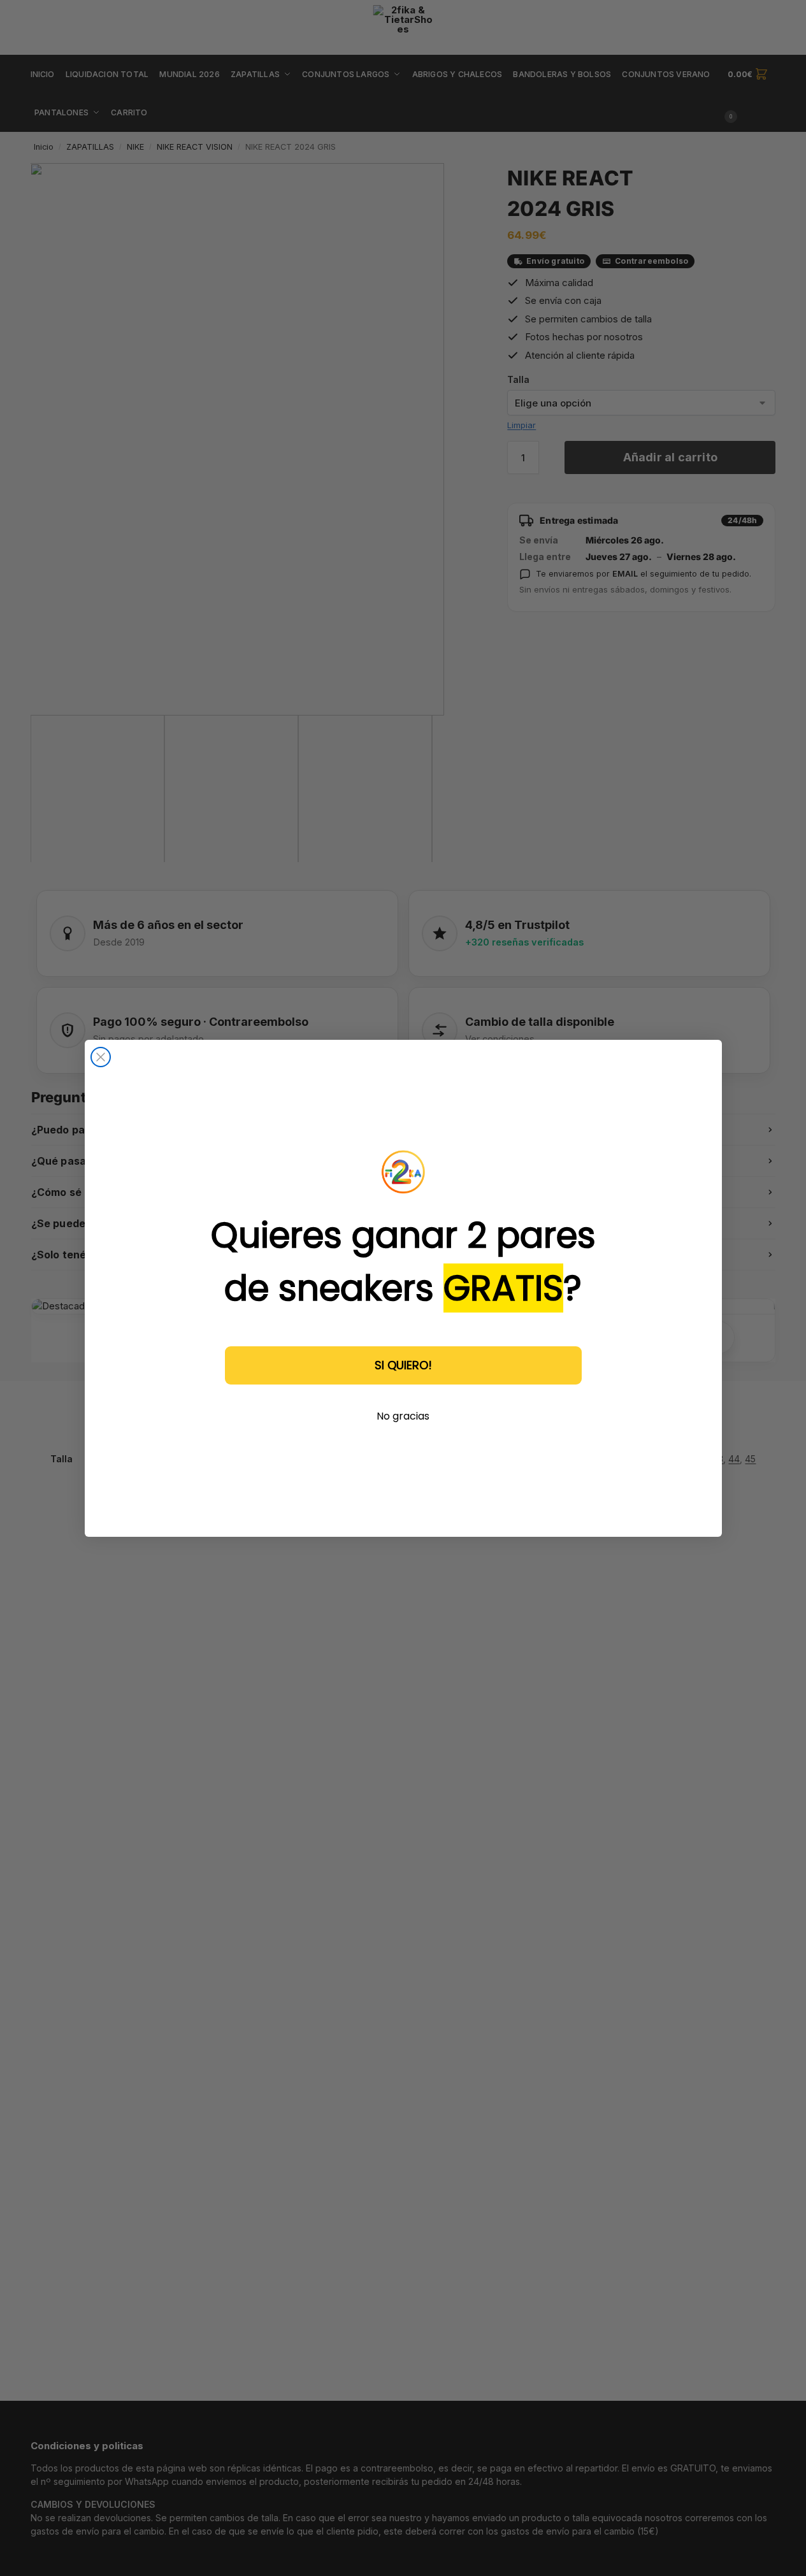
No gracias (403, 1415)
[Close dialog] (101, 1057)
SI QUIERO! (403, 1364)
